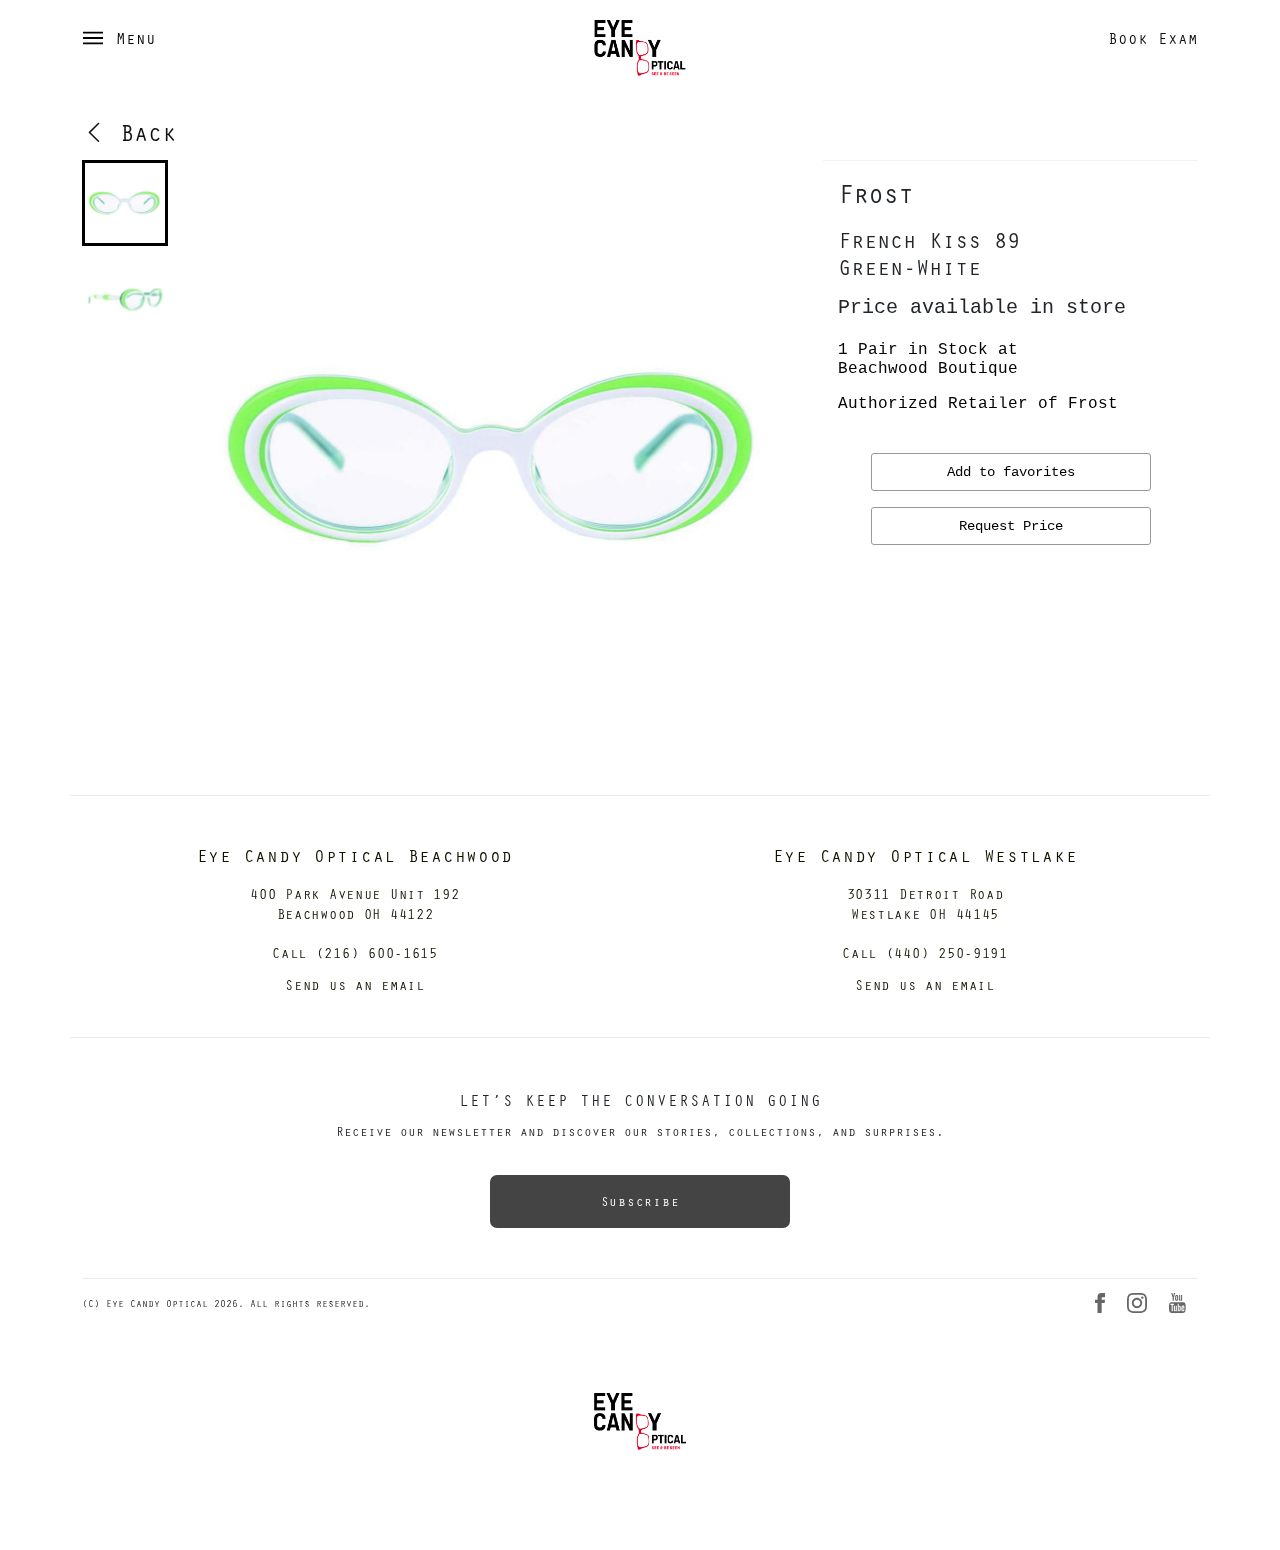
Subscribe (640, 1201)
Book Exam (1153, 38)
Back (141, 132)
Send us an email (355, 984)
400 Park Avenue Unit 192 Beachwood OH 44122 (354, 903)
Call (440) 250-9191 (925, 952)
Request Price (1011, 526)
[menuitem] (125, 203)
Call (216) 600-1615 (355, 952)
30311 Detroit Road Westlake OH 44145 (925, 903)
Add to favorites (1011, 472)
